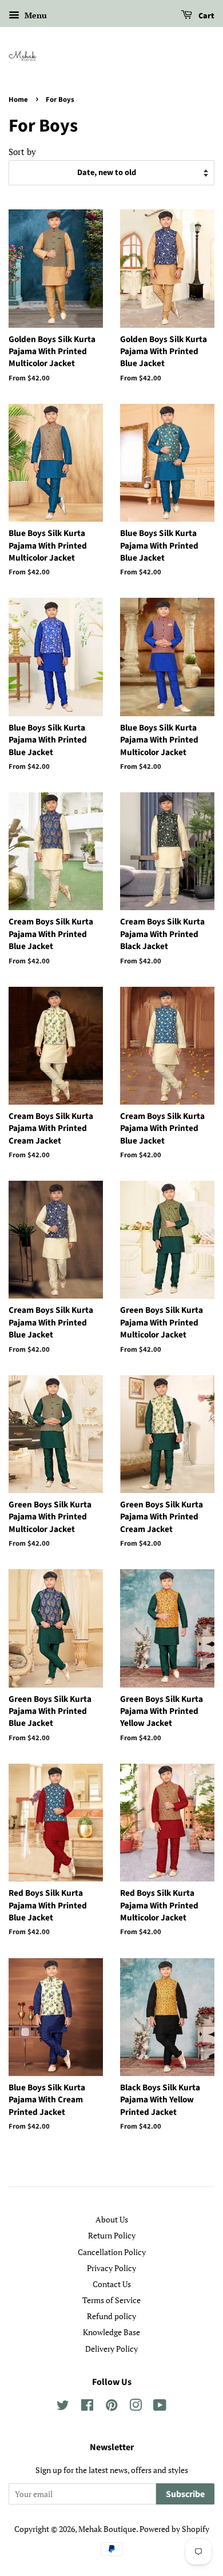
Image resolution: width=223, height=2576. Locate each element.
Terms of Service (111, 2300)
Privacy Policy (111, 2268)
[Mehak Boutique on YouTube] (160, 2407)
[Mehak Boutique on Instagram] (136, 2407)
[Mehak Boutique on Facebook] (87, 2407)
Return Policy (112, 2235)
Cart (206, 16)
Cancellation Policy (112, 2252)
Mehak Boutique (107, 2529)
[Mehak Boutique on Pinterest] (111, 2407)
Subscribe (185, 2494)
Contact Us (112, 2284)
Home (18, 100)
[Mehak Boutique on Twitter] (63, 2407)
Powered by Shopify (174, 2529)
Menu (35, 15)
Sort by (22, 152)
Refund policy (111, 2316)
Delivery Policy (111, 2349)
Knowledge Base (111, 2332)
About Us (112, 2219)
